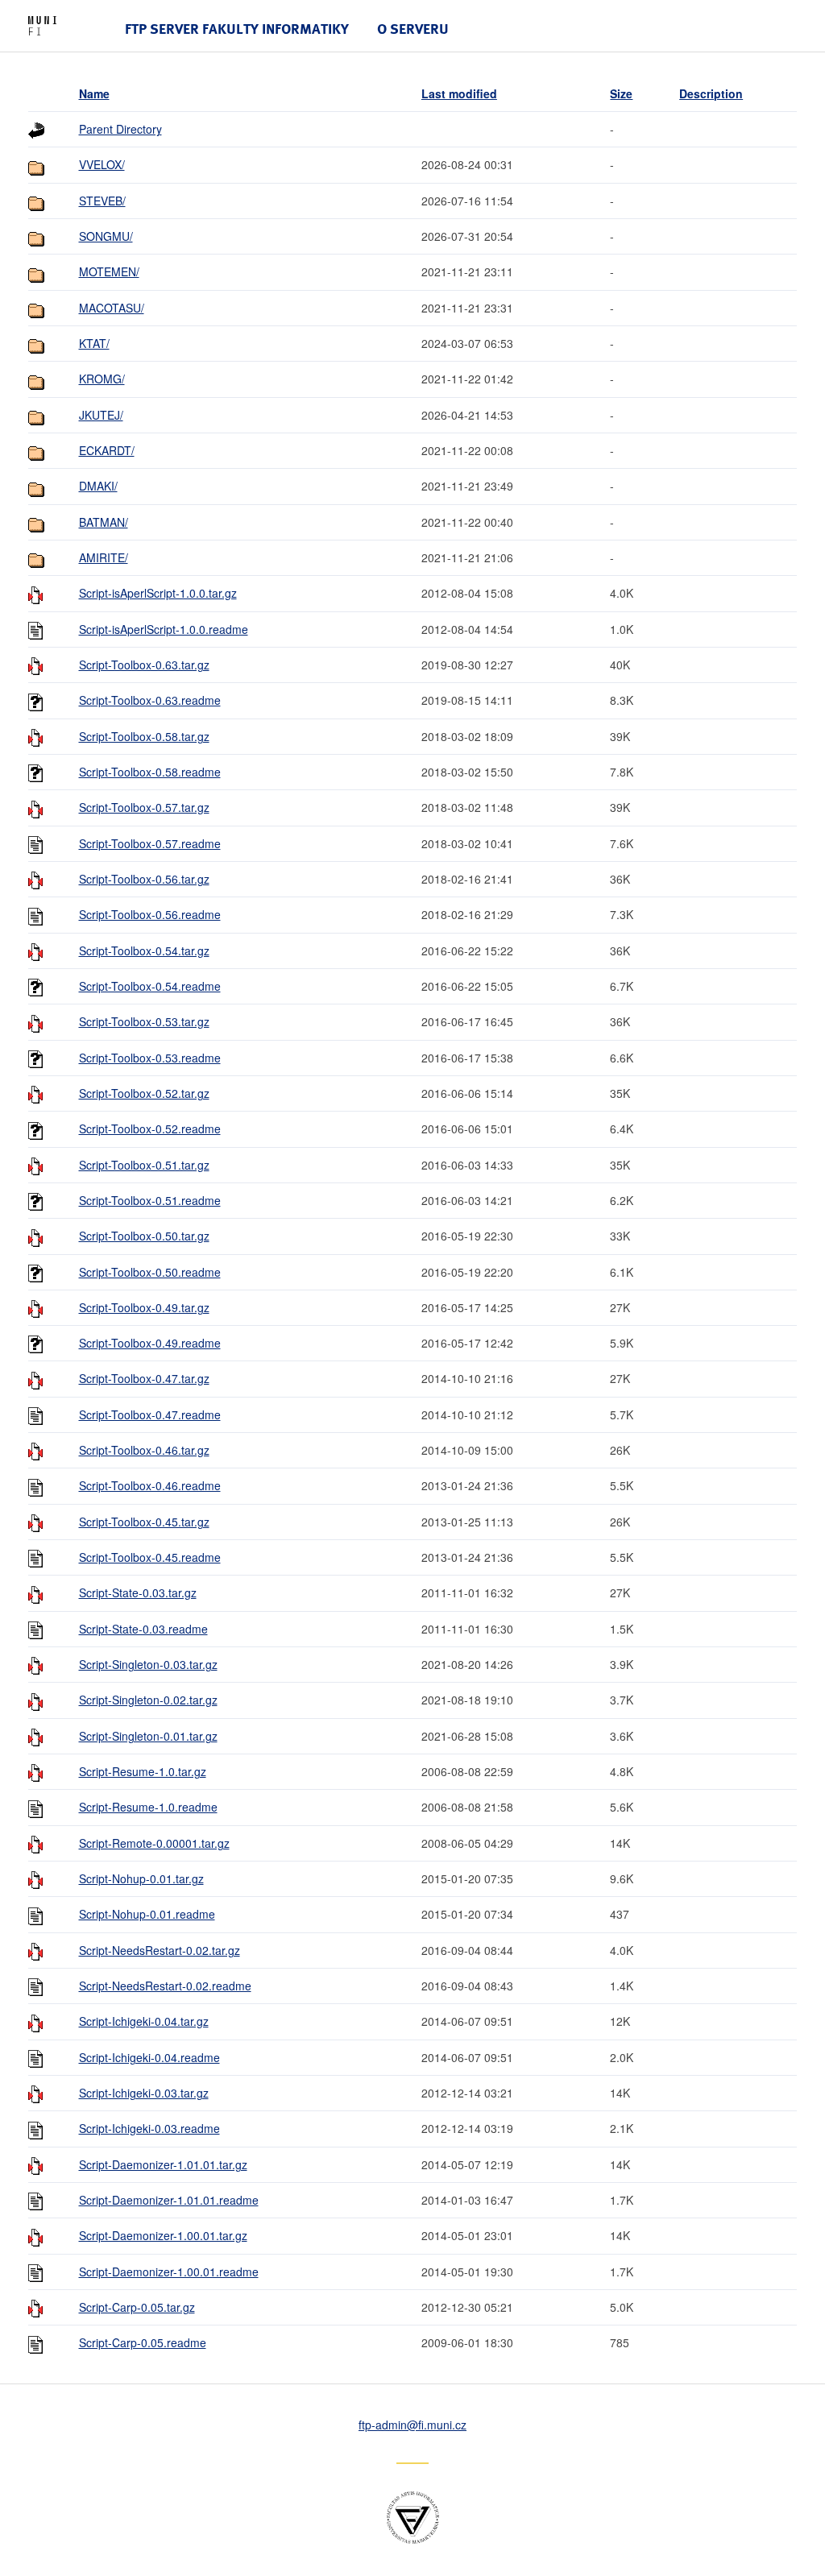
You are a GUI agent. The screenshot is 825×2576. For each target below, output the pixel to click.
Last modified (459, 93)
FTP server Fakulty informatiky (237, 29)
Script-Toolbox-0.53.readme (150, 1058)
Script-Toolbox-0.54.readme (150, 986)
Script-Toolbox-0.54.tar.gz (144, 950)
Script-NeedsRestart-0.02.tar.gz (160, 1950)
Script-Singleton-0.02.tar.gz (148, 1700)
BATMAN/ (104, 522)
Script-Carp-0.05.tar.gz (137, 2307)
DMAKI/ (98, 486)
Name (94, 93)
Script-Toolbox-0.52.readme (150, 1129)
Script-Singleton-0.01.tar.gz (148, 1736)
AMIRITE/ (104, 557)
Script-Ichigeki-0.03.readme (149, 2128)
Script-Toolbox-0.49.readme (150, 1343)
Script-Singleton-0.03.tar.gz (148, 1664)
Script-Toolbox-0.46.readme (150, 1485)
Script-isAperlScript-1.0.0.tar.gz (158, 593)
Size (621, 93)
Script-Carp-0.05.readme (143, 2342)
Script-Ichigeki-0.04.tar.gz (144, 2021)
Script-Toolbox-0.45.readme (150, 1557)
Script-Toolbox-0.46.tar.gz (144, 1450)
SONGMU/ (106, 236)
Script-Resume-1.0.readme (148, 1807)
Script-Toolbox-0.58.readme (150, 772)
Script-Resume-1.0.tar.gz (143, 1771)
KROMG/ (102, 379)
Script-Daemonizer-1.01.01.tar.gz (163, 2164)
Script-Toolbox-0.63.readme (150, 700)
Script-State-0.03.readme (143, 1629)
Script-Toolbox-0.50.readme (150, 1272)
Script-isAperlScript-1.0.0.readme (164, 629)
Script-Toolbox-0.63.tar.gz (144, 665)
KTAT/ (94, 343)
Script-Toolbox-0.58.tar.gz (144, 736)
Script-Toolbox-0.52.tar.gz (144, 1093)
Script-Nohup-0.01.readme (147, 1914)
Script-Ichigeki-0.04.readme (149, 2057)
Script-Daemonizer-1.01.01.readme (169, 2200)
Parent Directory (120, 129)
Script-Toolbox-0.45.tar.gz (144, 1522)
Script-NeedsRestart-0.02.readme (165, 1986)
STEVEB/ (102, 201)
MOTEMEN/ (109, 271)
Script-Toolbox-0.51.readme (150, 1200)
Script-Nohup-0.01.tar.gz (141, 1878)
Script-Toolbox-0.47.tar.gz (144, 1378)
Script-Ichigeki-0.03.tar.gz (144, 2093)
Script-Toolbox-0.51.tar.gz (144, 1165)
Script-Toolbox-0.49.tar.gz (144, 1307)
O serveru (413, 29)
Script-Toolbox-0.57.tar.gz (144, 807)
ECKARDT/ (107, 450)
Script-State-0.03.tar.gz (138, 1592)
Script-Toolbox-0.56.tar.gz (144, 879)
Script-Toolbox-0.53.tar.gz (144, 1021)
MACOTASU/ (112, 308)
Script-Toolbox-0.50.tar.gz (144, 1236)
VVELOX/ (102, 164)
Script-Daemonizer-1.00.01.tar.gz (163, 2235)
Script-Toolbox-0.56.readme (150, 914)
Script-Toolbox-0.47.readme (150, 1414)
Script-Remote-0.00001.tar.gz (154, 1843)
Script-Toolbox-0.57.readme (150, 843)
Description (711, 93)
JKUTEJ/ (101, 415)
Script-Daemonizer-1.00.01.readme (169, 2272)
